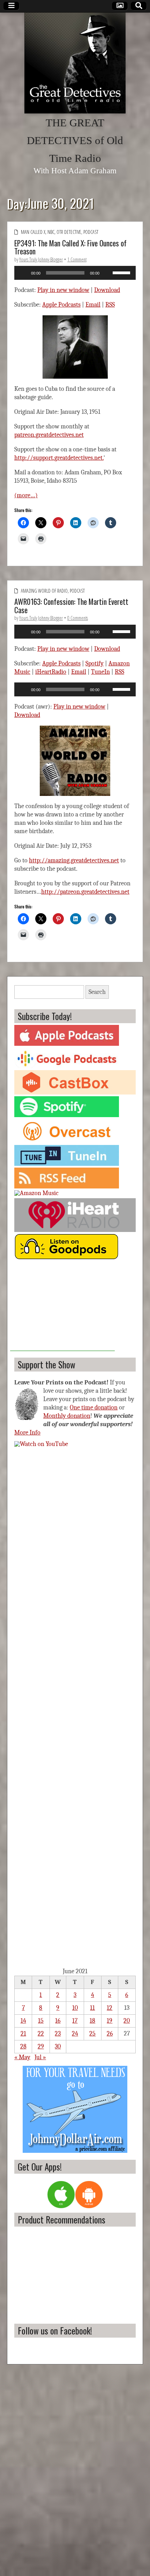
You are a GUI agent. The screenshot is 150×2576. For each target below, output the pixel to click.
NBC (51, 232)
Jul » (40, 2057)
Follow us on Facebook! (55, 2330)
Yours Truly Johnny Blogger (41, 259)
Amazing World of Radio (44, 591)
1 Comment (77, 259)
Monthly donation (67, 1416)
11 (92, 2008)
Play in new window (63, 290)
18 (92, 2021)
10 (75, 2008)
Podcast (91, 232)
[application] (75, 273)
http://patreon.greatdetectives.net (85, 892)
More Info (27, 1433)
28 (23, 2046)
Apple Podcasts (61, 305)
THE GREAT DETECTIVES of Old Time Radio (75, 141)
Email (93, 305)
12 (110, 2008)
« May (22, 2057)
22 (41, 2034)
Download (107, 290)
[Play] (23, 273)
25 (92, 2034)
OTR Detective (69, 232)
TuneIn (100, 672)
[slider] (122, 272)
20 (127, 2021)
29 (41, 2046)
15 (41, 2021)
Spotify (95, 663)
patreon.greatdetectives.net (49, 435)
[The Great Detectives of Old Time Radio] (75, 63)
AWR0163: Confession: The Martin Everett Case (71, 606)
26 (110, 2034)
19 (110, 2021)
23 (58, 2034)
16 (58, 2021)
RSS (110, 305)
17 (75, 2021)
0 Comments (78, 618)
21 (23, 2034)
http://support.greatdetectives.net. (59, 458)
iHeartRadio (51, 672)
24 (75, 2034)
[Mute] (107, 273)
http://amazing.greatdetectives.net (74, 860)
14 (23, 2021)
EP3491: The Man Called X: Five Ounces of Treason (70, 247)
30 (58, 2046)
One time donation (94, 1408)
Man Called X (33, 232)
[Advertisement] (62, 1307)
